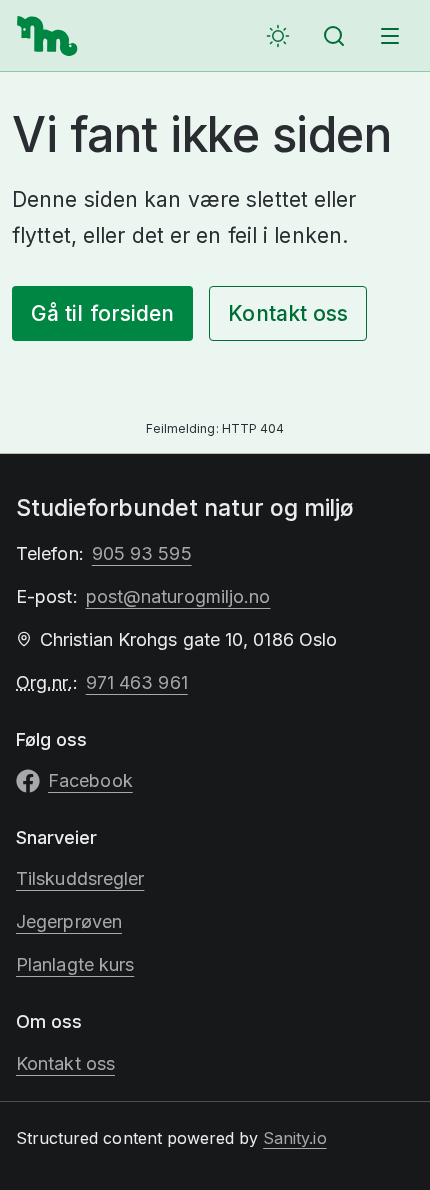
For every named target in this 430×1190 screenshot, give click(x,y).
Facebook (90, 780)
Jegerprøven (69, 921)
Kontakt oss (288, 313)
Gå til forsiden (102, 313)
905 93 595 (142, 553)
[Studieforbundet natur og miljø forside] (48, 36)
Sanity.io (294, 1138)
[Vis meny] (390, 36)
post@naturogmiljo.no (178, 596)
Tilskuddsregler (80, 878)
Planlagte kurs (75, 964)
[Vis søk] (334, 36)
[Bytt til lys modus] (278, 36)
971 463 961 (137, 682)
